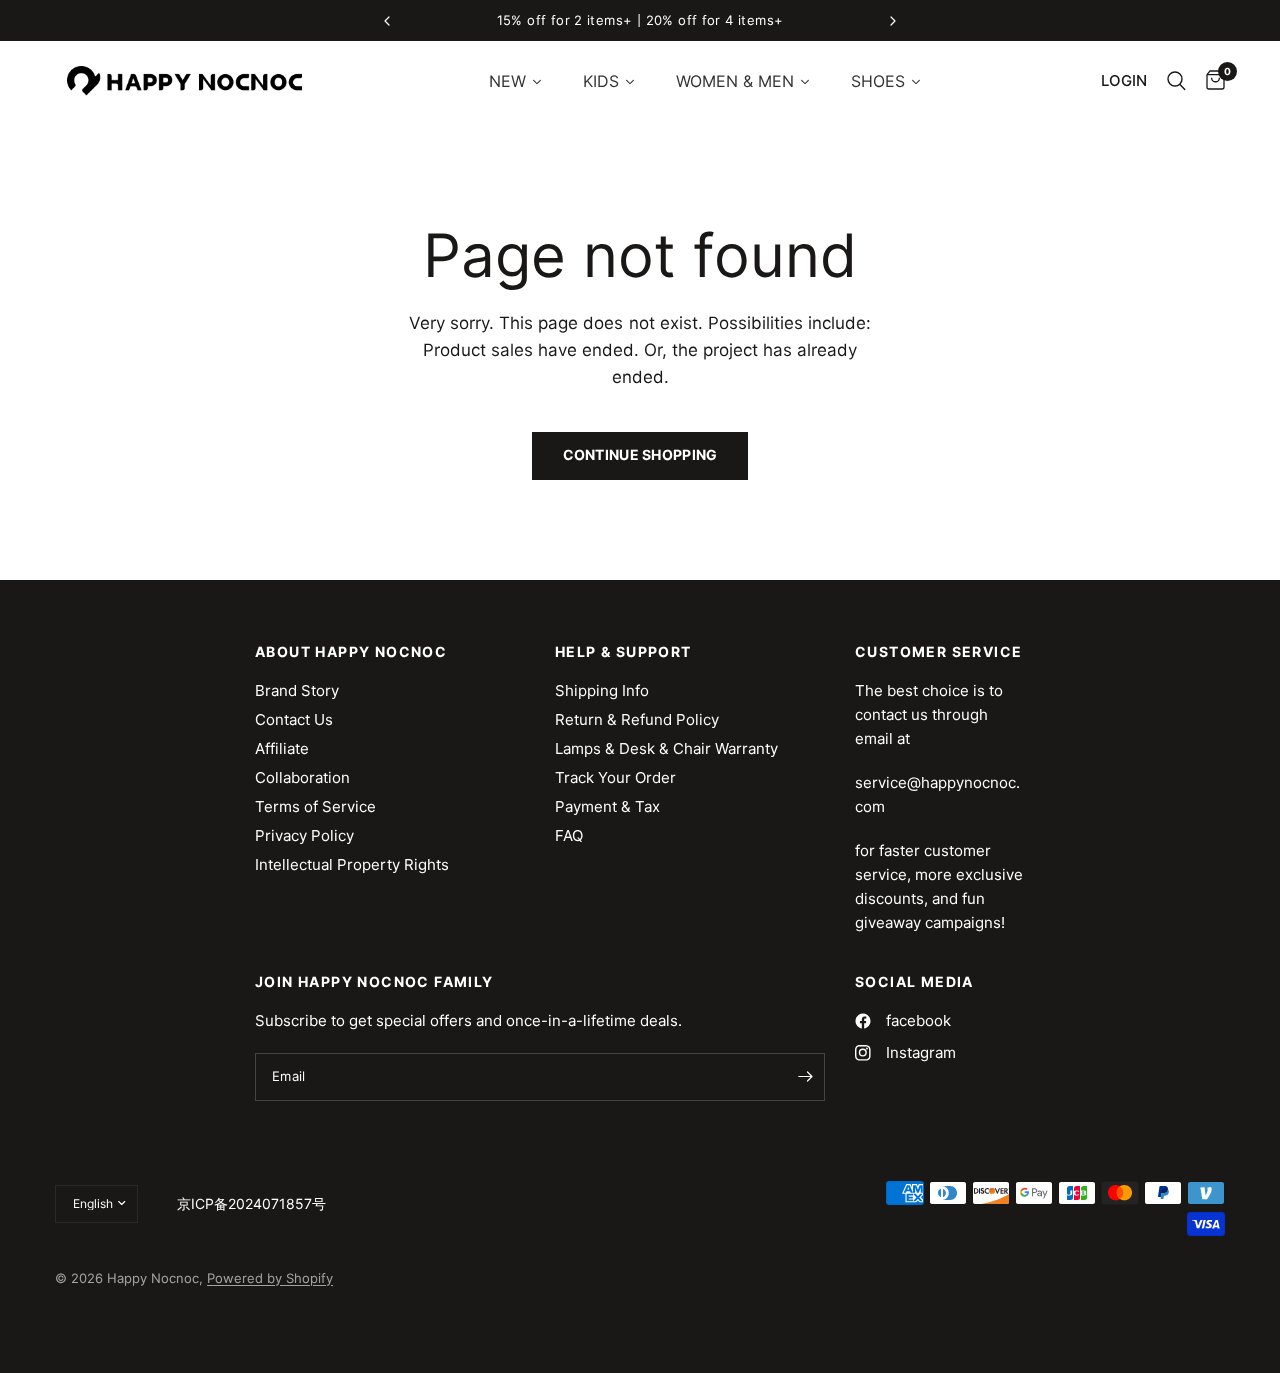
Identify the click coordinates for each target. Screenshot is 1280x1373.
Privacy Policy (304, 835)
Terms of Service (315, 806)
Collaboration (302, 777)
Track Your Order (615, 777)
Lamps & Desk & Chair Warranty (666, 748)
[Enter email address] (805, 1077)
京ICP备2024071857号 (251, 1203)
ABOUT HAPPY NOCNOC (351, 652)
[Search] (1176, 81)
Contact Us (294, 719)
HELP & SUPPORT (623, 652)
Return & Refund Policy (637, 719)
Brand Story (297, 690)
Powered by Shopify (270, 1278)
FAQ (569, 835)
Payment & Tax (607, 806)
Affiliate (282, 748)
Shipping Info (602, 690)
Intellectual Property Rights (352, 864)
